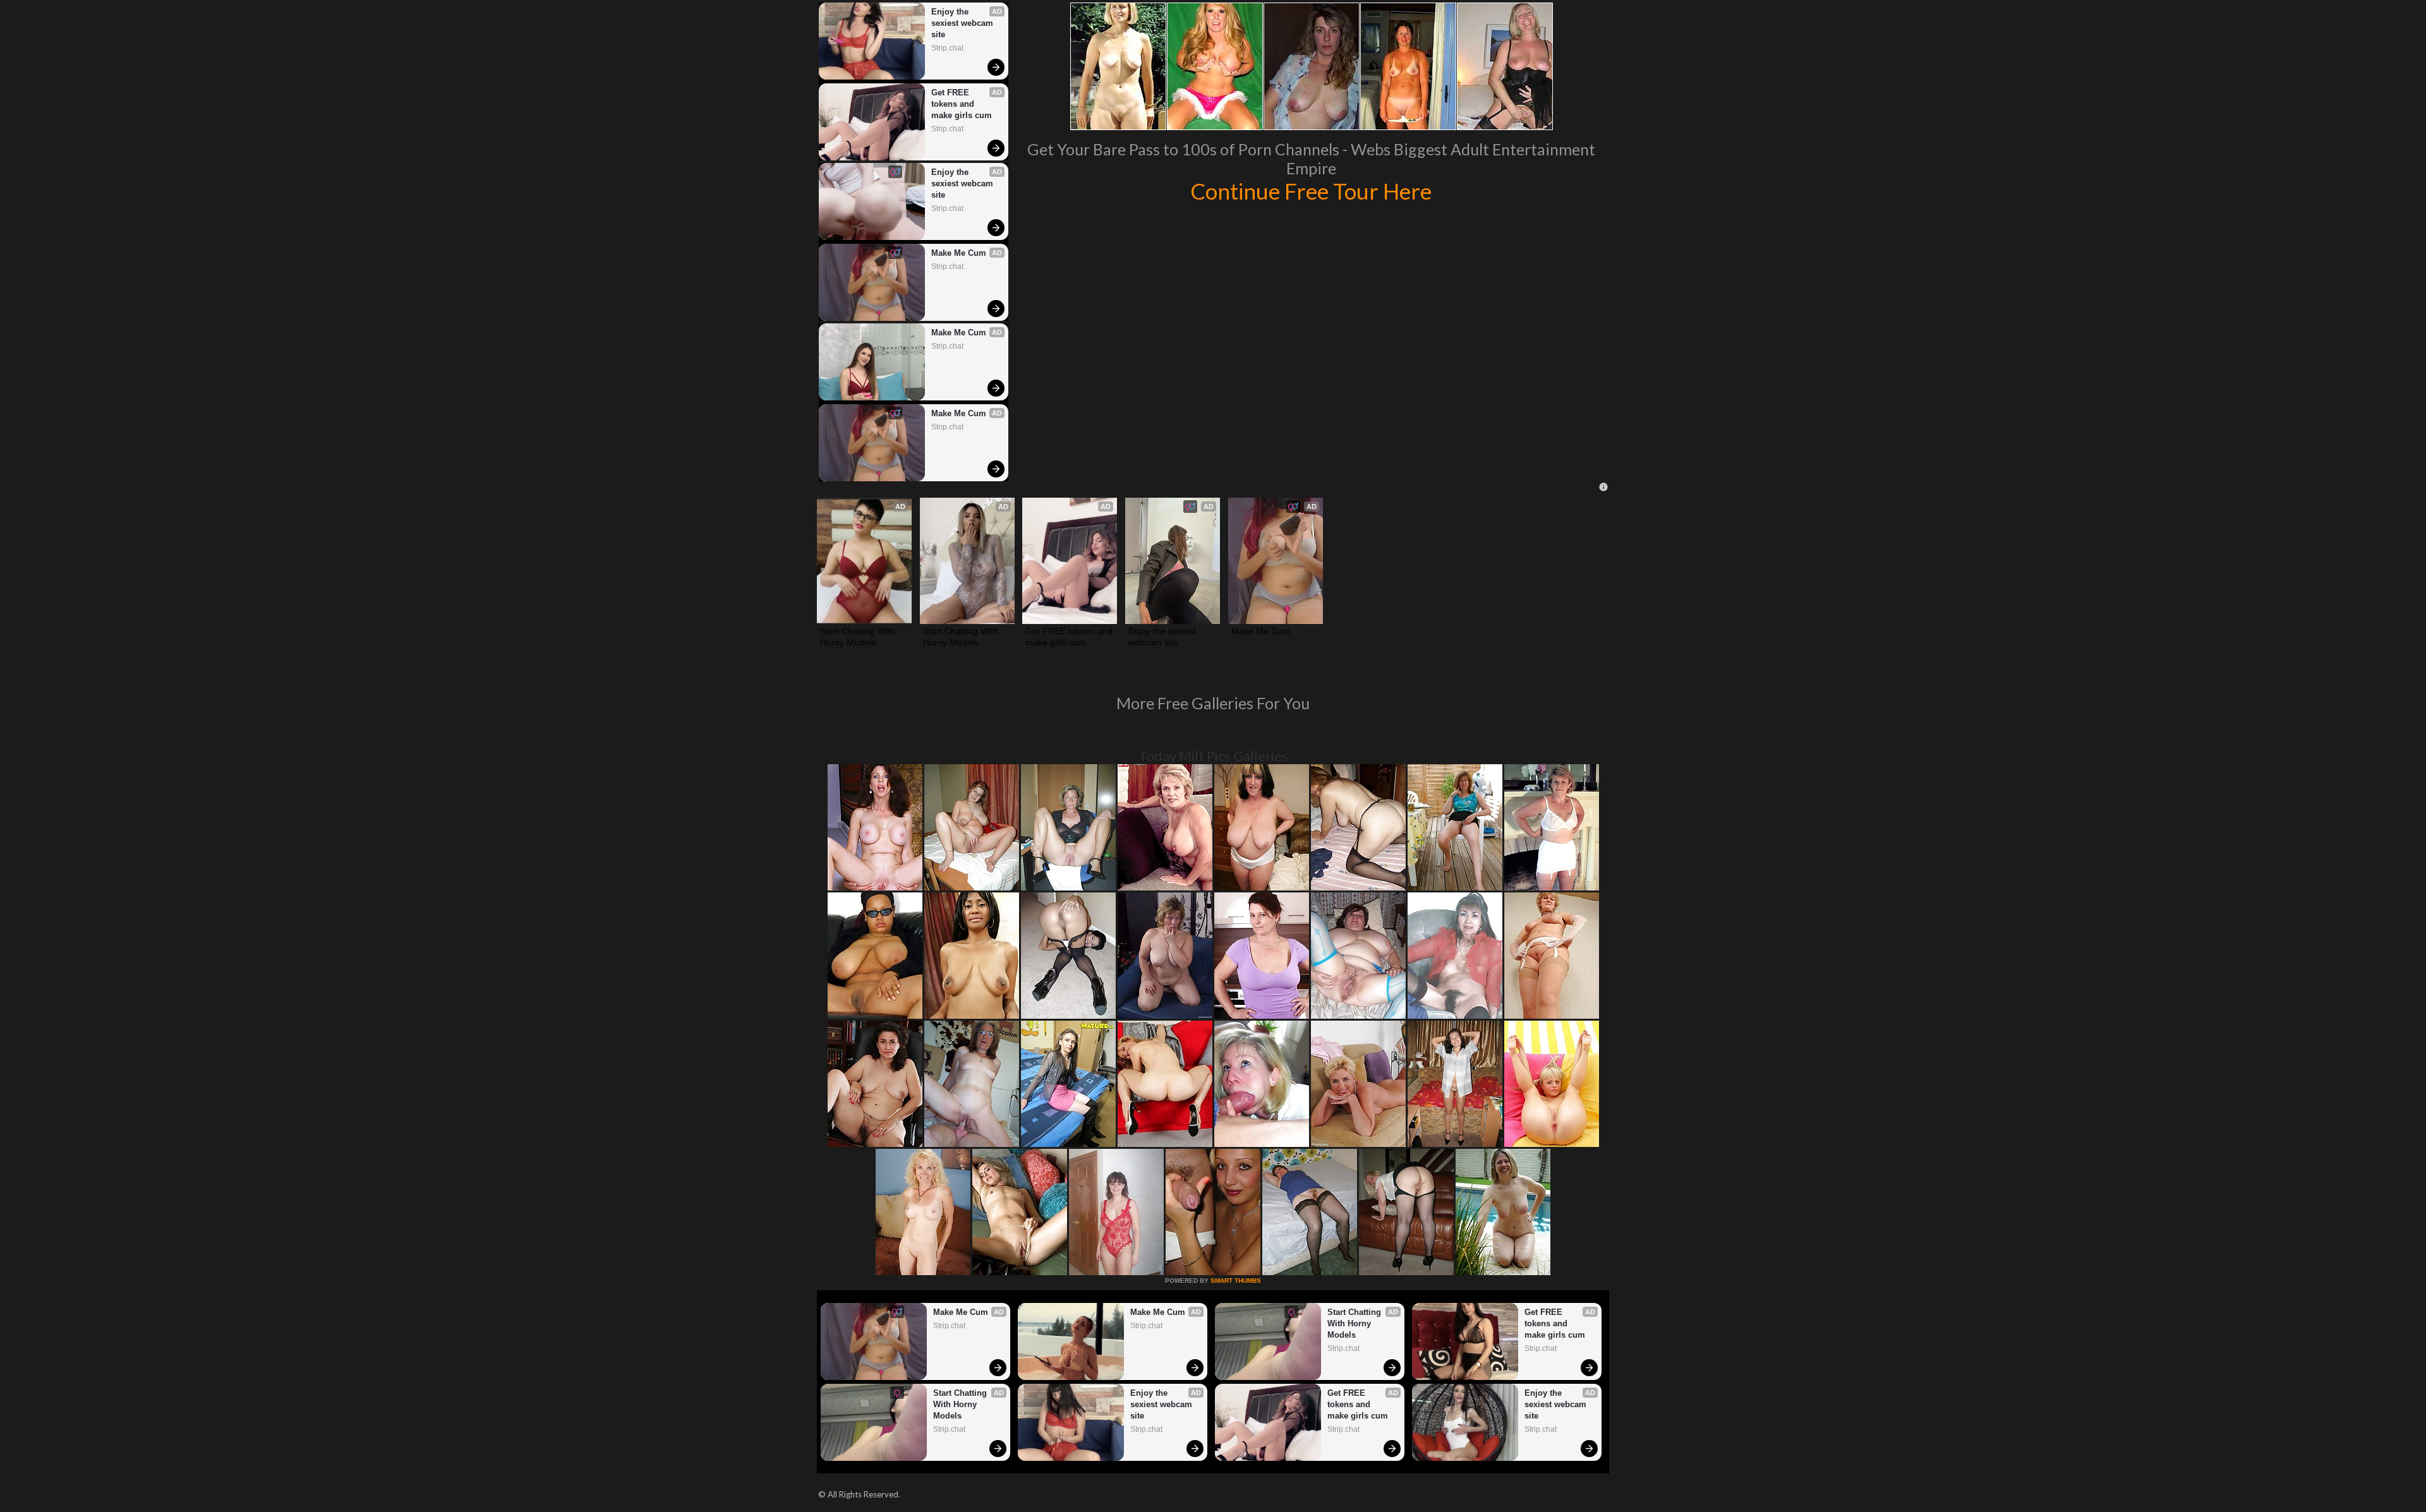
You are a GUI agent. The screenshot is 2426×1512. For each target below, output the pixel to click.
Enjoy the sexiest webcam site (963, 23)
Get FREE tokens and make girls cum (962, 104)
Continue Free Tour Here (1311, 191)
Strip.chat (947, 48)
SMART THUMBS (1236, 1281)
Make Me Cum (959, 253)
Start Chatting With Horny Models (859, 637)
